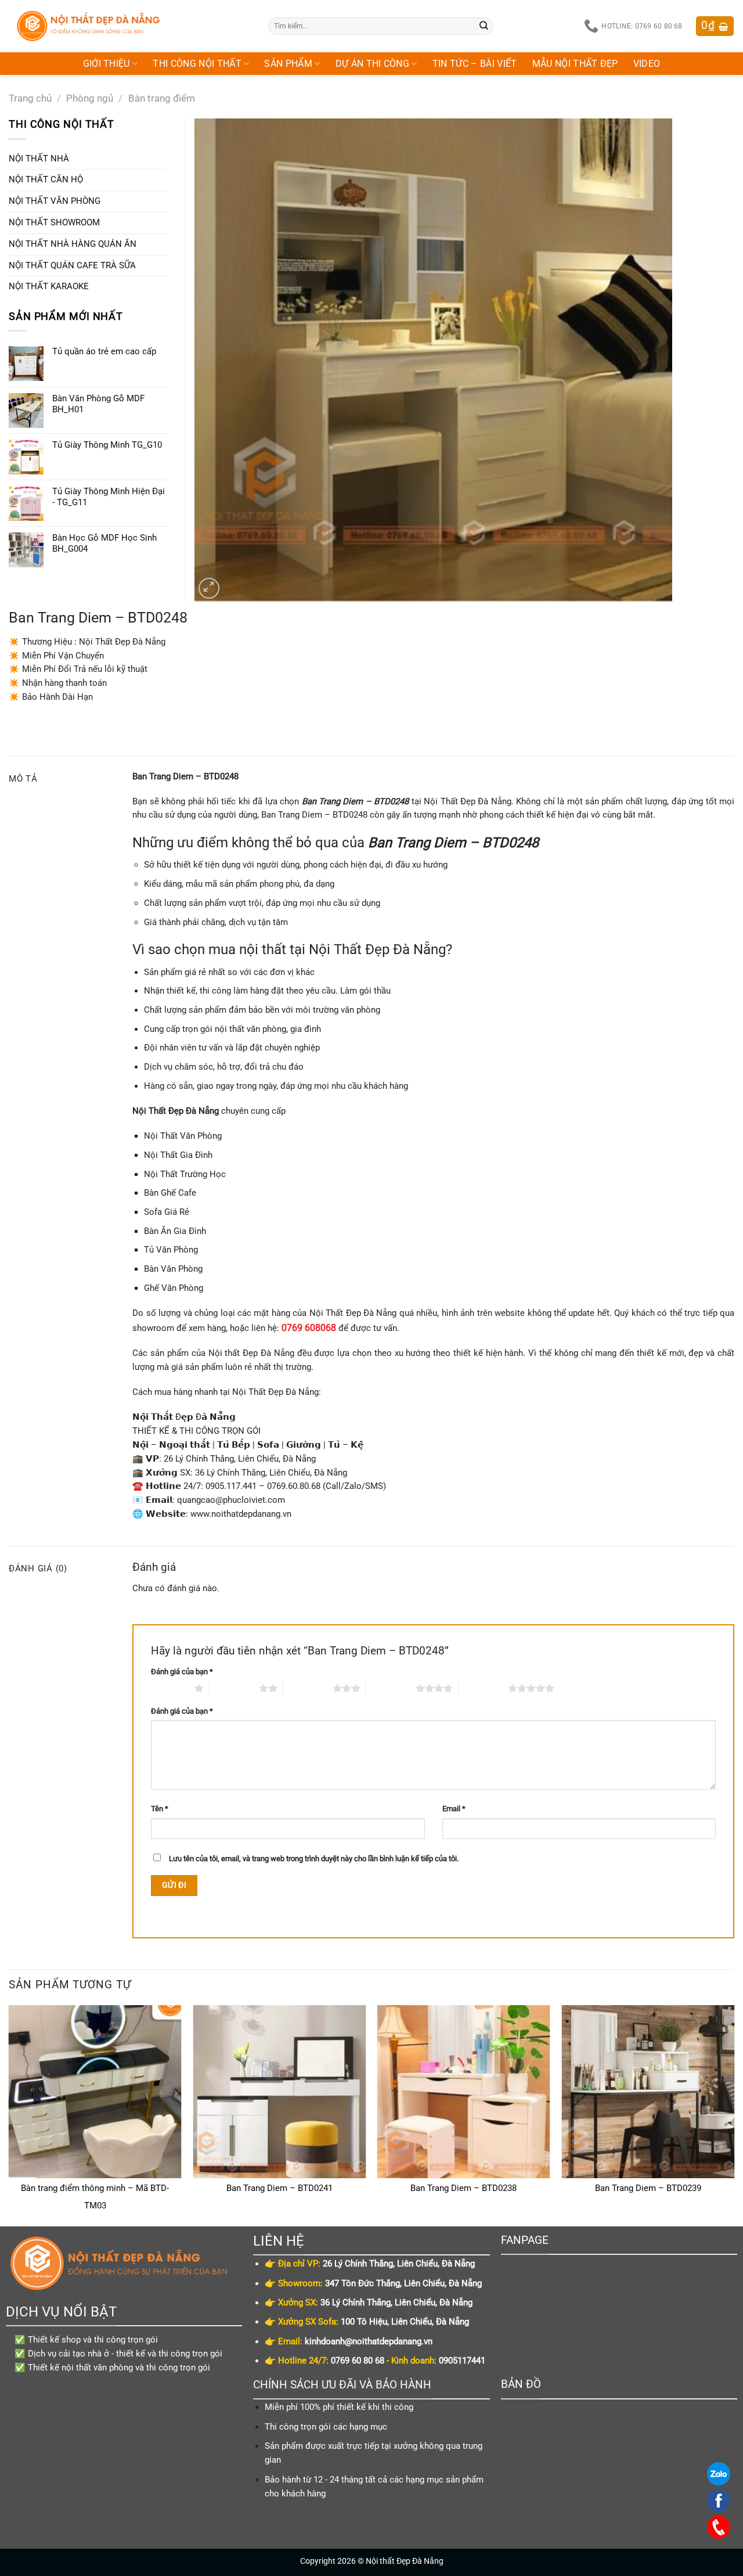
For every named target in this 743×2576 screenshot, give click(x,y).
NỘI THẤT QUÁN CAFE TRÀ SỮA (72, 265)
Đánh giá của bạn (182, 1672)
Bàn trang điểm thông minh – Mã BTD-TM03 (95, 2197)
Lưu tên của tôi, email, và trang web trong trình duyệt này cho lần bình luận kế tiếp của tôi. (314, 1859)
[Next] (734, 2115)
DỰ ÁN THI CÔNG (373, 64)
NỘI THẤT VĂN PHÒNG (55, 201)
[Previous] (9, 2115)
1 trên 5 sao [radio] (170, 1688)
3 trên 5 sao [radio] (308, 1688)
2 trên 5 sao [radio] (234, 1688)
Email (454, 1809)
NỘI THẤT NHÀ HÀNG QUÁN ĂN (73, 244)
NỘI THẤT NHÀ (39, 159)
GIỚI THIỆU (107, 64)
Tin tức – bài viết (475, 64)
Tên (160, 1809)
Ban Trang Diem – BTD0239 (648, 2188)
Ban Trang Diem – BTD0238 (464, 2188)
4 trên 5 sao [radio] (391, 1688)
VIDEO (647, 64)
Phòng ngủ (90, 98)
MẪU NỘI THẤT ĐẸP (575, 64)
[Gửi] (484, 26)
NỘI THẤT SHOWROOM (54, 222)
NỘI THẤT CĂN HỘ (46, 179)
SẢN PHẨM (288, 64)
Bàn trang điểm (162, 98)
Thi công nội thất (197, 64)
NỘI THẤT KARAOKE (49, 286)
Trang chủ (30, 98)
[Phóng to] (209, 588)
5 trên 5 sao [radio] (483, 1688)
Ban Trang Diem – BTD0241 (279, 2188)
